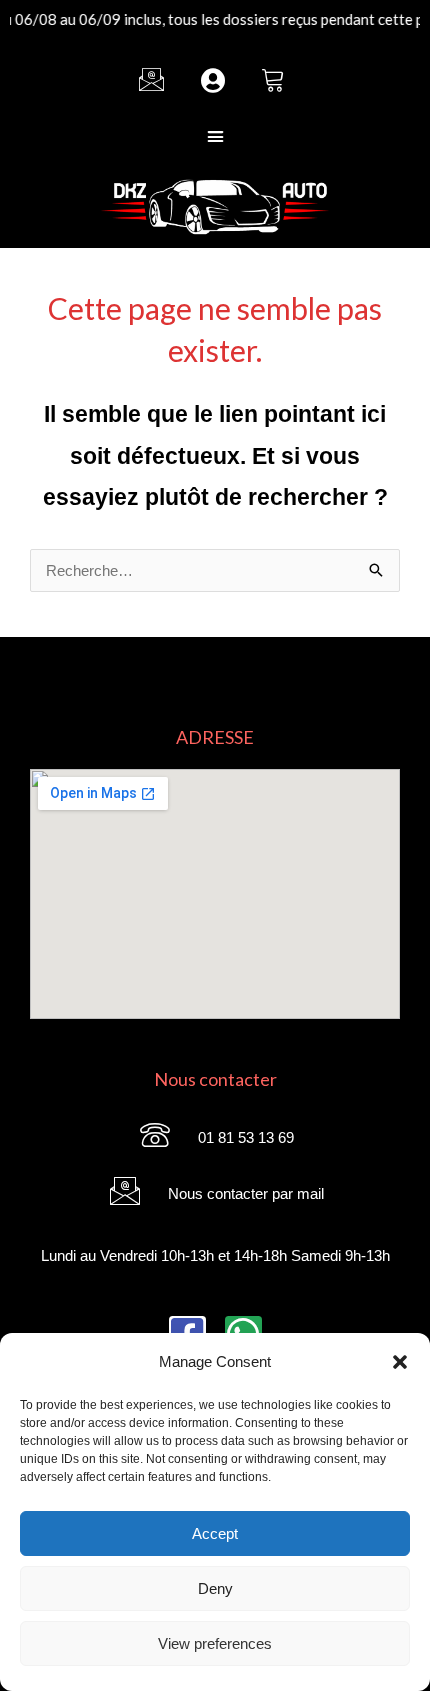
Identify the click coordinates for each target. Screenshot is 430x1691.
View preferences (215, 1643)
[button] (400, 1362)
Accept (215, 1533)
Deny (215, 1588)
